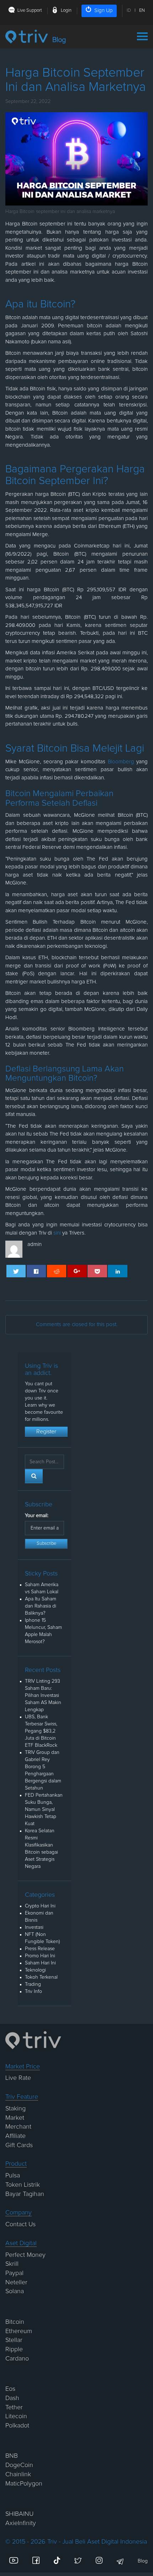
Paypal (14, 2273)
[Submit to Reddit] (57, 1271)
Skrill (12, 2264)
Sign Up (104, 11)
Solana (15, 2291)
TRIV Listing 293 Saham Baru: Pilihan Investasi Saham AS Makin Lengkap (43, 1695)
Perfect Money (25, 2255)
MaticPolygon (24, 2484)
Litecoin (16, 2416)
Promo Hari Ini (40, 1956)
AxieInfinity (21, 2523)
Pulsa (13, 2176)
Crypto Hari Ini (40, 1906)
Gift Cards (19, 2145)
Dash (12, 2398)
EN (142, 11)
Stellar (14, 2340)
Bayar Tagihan (25, 2194)
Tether (14, 2408)
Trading (33, 1984)
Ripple (14, 2349)
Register (46, 1432)
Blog (143, 2561)
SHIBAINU (19, 2514)
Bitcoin (15, 2322)
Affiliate (15, 2136)
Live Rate (18, 2078)
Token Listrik (23, 2185)
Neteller (16, 2282)
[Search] (34, 1476)
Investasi (34, 1927)
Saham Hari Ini (40, 1963)
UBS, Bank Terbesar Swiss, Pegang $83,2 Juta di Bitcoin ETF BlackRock (41, 1731)
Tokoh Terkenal (41, 1977)
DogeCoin (19, 2465)
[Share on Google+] (77, 1271)
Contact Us (20, 2224)
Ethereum (19, 2331)
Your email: (37, 1516)
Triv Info (33, 1991)
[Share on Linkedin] (118, 1271)
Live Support (30, 11)
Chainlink (18, 2474)
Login (66, 11)
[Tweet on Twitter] (16, 1271)
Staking (15, 2109)
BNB (12, 2456)
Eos (10, 2389)
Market (15, 2118)
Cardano (17, 2359)
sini (57, 1233)
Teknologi (35, 1970)
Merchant (18, 2127)
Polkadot (17, 2426)
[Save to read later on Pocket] (97, 1271)
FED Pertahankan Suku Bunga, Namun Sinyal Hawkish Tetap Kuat (44, 1809)
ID (129, 11)
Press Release (40, 1949)
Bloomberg (121, 762)
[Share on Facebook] (36, 1271)
